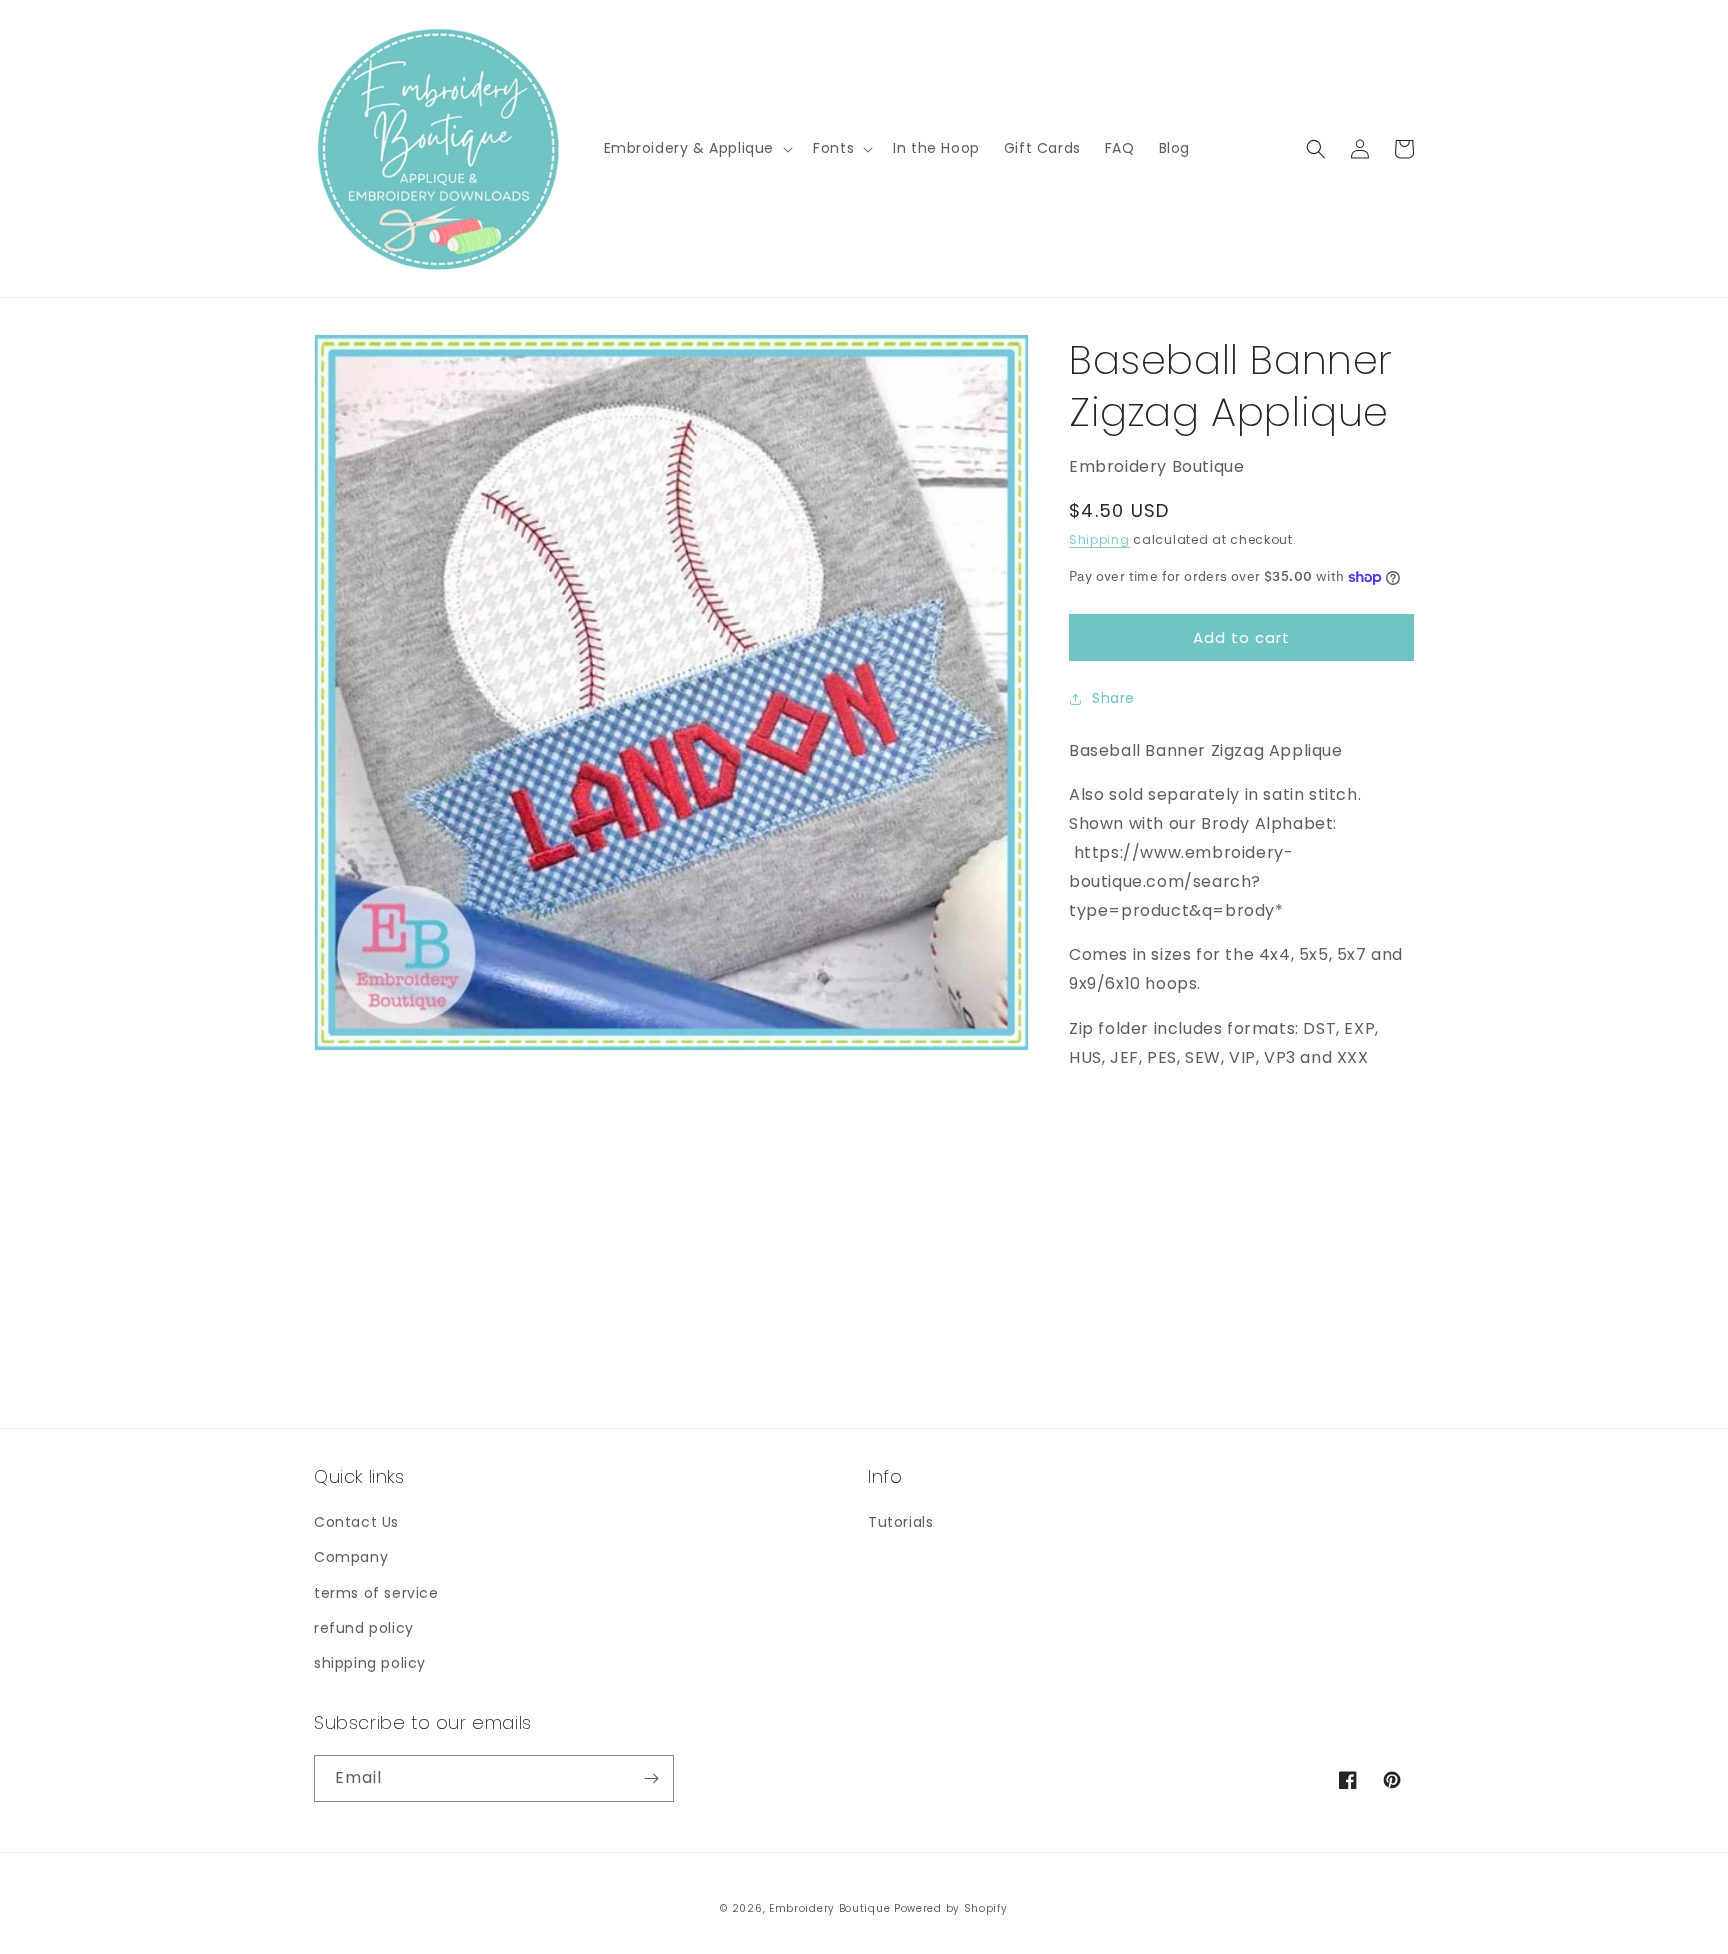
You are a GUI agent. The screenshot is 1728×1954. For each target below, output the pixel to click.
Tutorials (900, 1522)
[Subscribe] (651, 1778)
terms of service (376, 1593)
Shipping (1099, 539)
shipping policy (370, 1663)
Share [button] (1113, 698)
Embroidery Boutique (829, 1908)
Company (351, 1557)
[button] (697, 148)
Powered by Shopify (951, 1908)
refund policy (364, 1628)
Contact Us (356, 1522)
